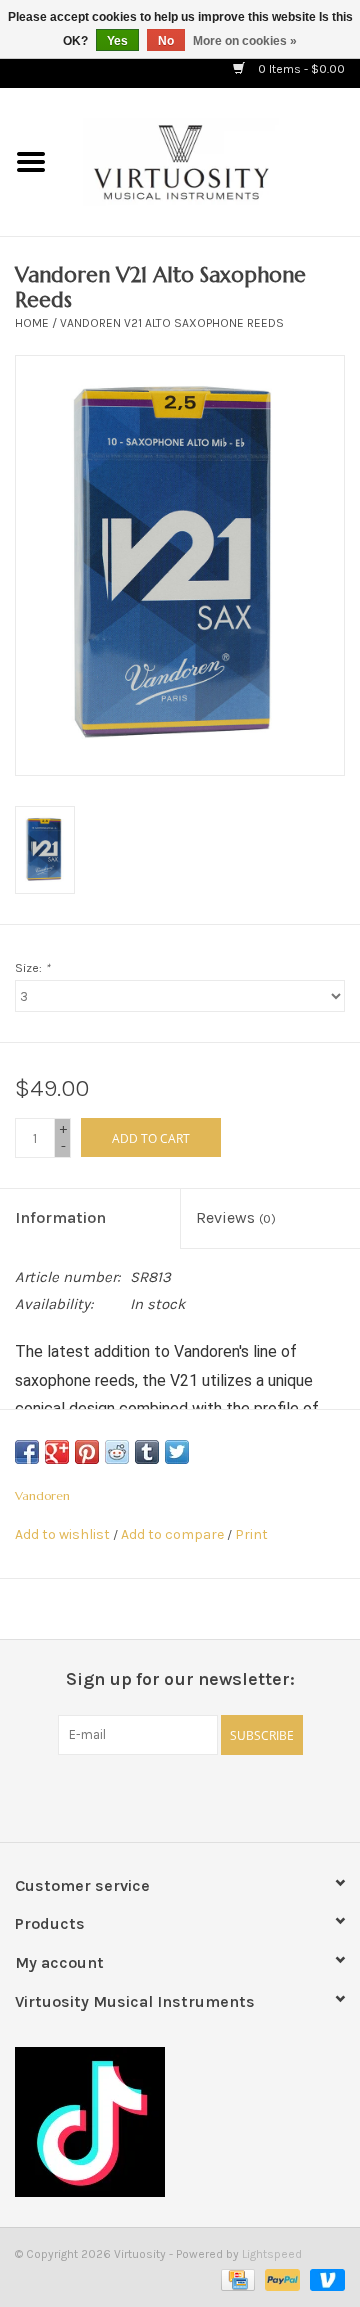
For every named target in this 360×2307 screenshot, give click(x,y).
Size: (32, 968)
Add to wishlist (62, 1534)
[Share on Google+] (57, 1452)
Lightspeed (272, 2254)
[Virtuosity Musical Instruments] (211, 160)
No (166, 41)
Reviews (236, 1217)
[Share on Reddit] (117, 1452)
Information (60, 1217)
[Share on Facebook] (27, 1452)
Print (251, 1534)
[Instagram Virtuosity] (233, 1796)
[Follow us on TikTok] (180, 2122)
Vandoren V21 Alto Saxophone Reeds (172, 323)
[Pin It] (87, 1452)
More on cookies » (245, 41)
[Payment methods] (236, 2279)
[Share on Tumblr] (147, 1452)
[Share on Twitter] (177, 1452)
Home (32, 323)
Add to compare (174, 1534)
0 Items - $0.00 (300, 69)
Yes (117, 41)
